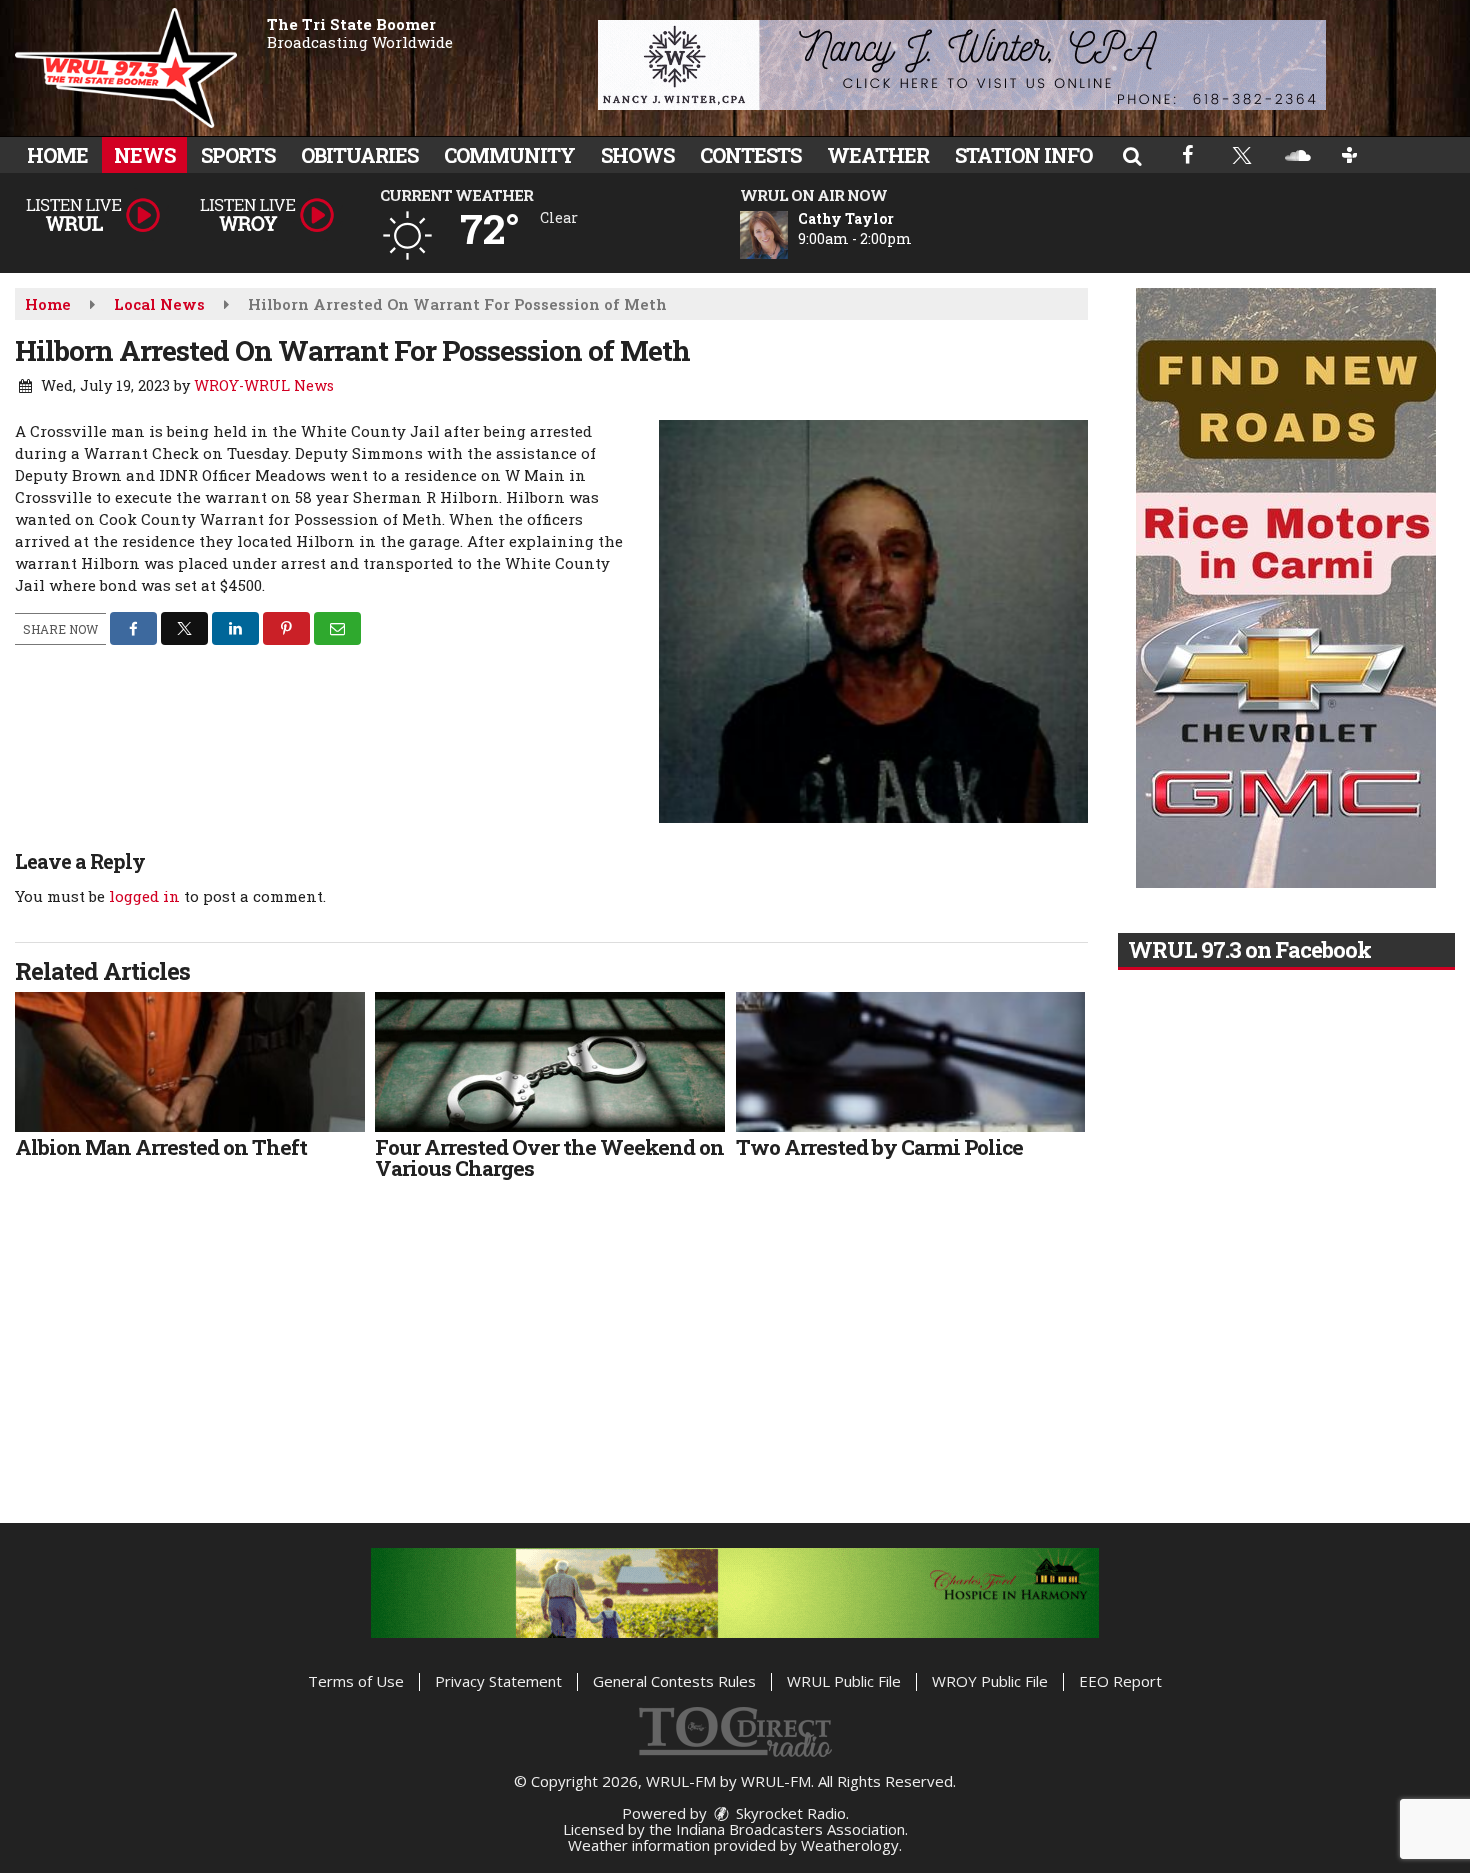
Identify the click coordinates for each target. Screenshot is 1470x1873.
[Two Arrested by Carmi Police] (911, 1062)
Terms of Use (356, 1681)
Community (509, 155)
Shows (637, 155)
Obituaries (359, 155)
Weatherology (850, 1845)
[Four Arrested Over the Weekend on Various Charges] (550, 1062)
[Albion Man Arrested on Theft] (190, 1062)
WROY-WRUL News (264, 385)
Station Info (1023, 155)
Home (57, 155)
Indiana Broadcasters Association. (792, 1829)
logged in (144, 896)
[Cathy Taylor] (788, 235)
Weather (878, 155)
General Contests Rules (674, 1681)
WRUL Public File (844, 1681)
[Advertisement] (962, 65)
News (144, 155)
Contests (750, 155)
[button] (1132, 155)
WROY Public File (990, 1681)
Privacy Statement (498, 1681)
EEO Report (1120, 1681)
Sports (238, 155)
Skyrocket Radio (789, 1813)
